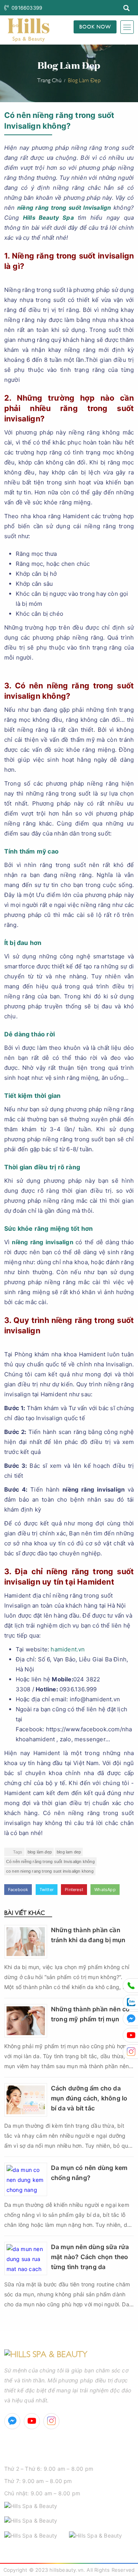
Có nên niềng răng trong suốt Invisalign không (50, 1862)
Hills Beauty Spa (48, 218)
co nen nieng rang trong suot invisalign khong (50, 1871)
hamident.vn (68, 1649)
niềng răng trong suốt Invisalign (64, 208)
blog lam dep (69, 1852)
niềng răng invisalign (42, 1242)
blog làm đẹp (40, 1852)
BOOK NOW (95, 26)
